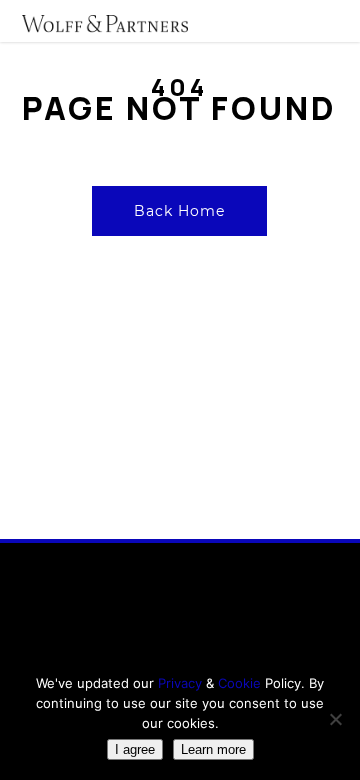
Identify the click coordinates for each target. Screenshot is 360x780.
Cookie (241, 683)
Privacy (180, 683)
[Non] (335, 719)
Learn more (213, 749)
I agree (135, 749)
